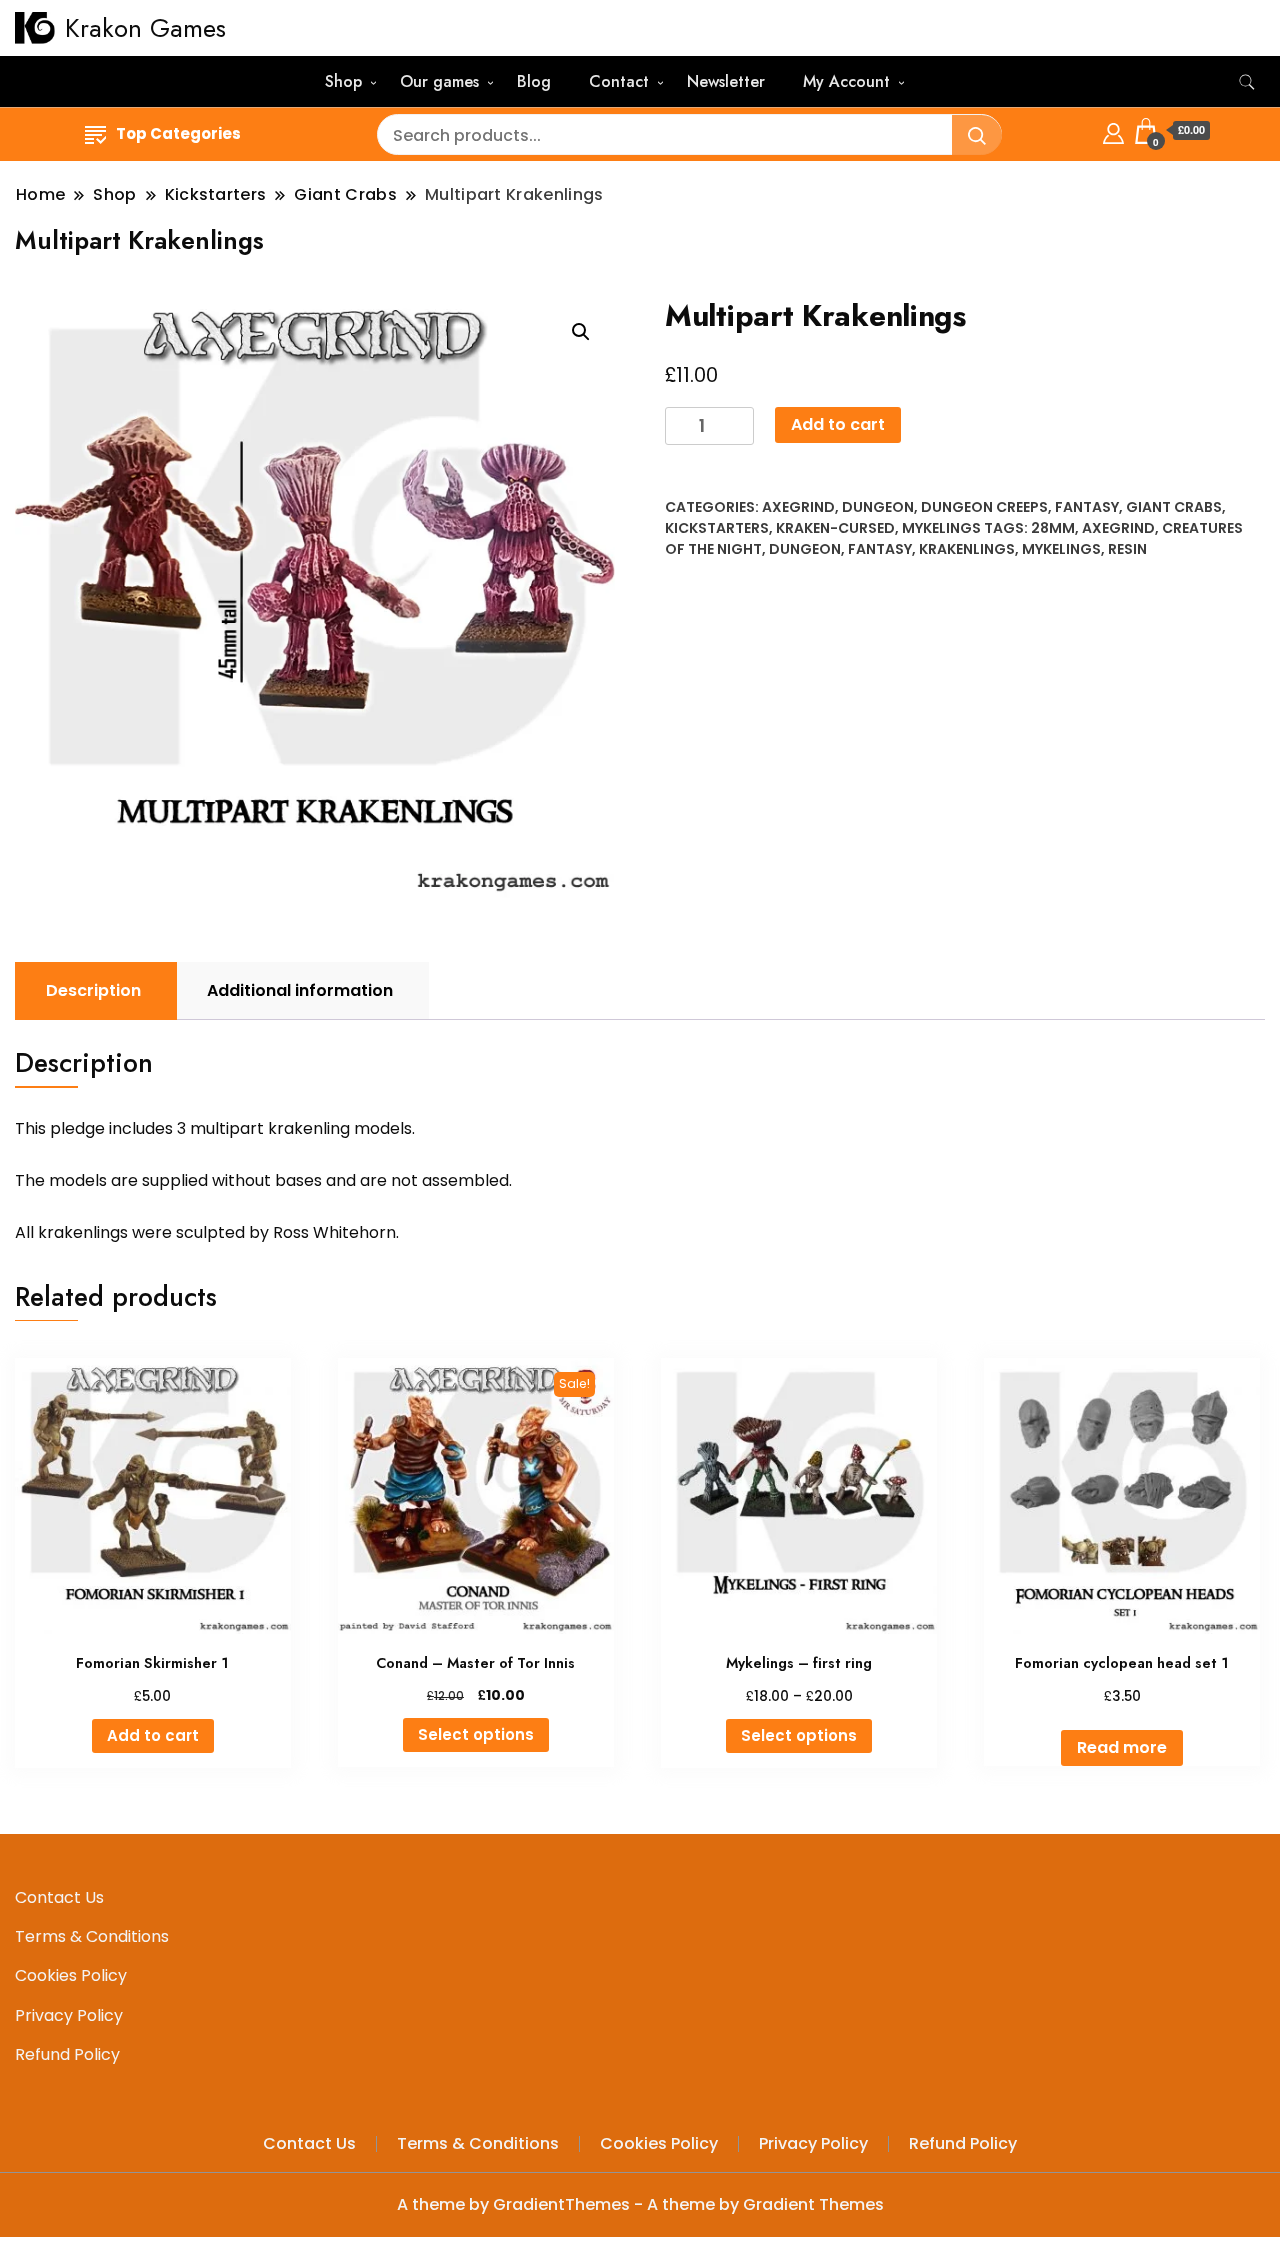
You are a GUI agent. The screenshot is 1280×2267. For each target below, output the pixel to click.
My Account (846, 81)
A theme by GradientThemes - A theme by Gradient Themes (640, 2204)
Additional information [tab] (300, 990)
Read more (1122, 1747)
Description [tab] (93, 990)
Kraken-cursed (835, 528)
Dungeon (878, 507)
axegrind (1118, 528)
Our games (439, 81)
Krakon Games (145, 28)
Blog (534, 81)
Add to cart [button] (153, 1735)
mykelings (1061, 549)
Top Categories (178, 133)
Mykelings (941, 528)
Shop (343, 81)
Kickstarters (717, 528)
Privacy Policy (69, 2015)
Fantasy (1087, 507)
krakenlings (967, 549)
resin (1127, 549)
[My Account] (1113, 130)
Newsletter (726, 81)
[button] (581, 332)
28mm (1053, 528)
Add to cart (838, 424)
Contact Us (59, 1897)
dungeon (805, 549)
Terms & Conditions (92, 1936)
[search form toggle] (1247, 82)
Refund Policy (67, 2054)
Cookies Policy (71, 1975)
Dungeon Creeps (984, 507)
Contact (619, 81)
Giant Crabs (1174, 507)
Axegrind (798, 507)
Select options (476, 1734)
